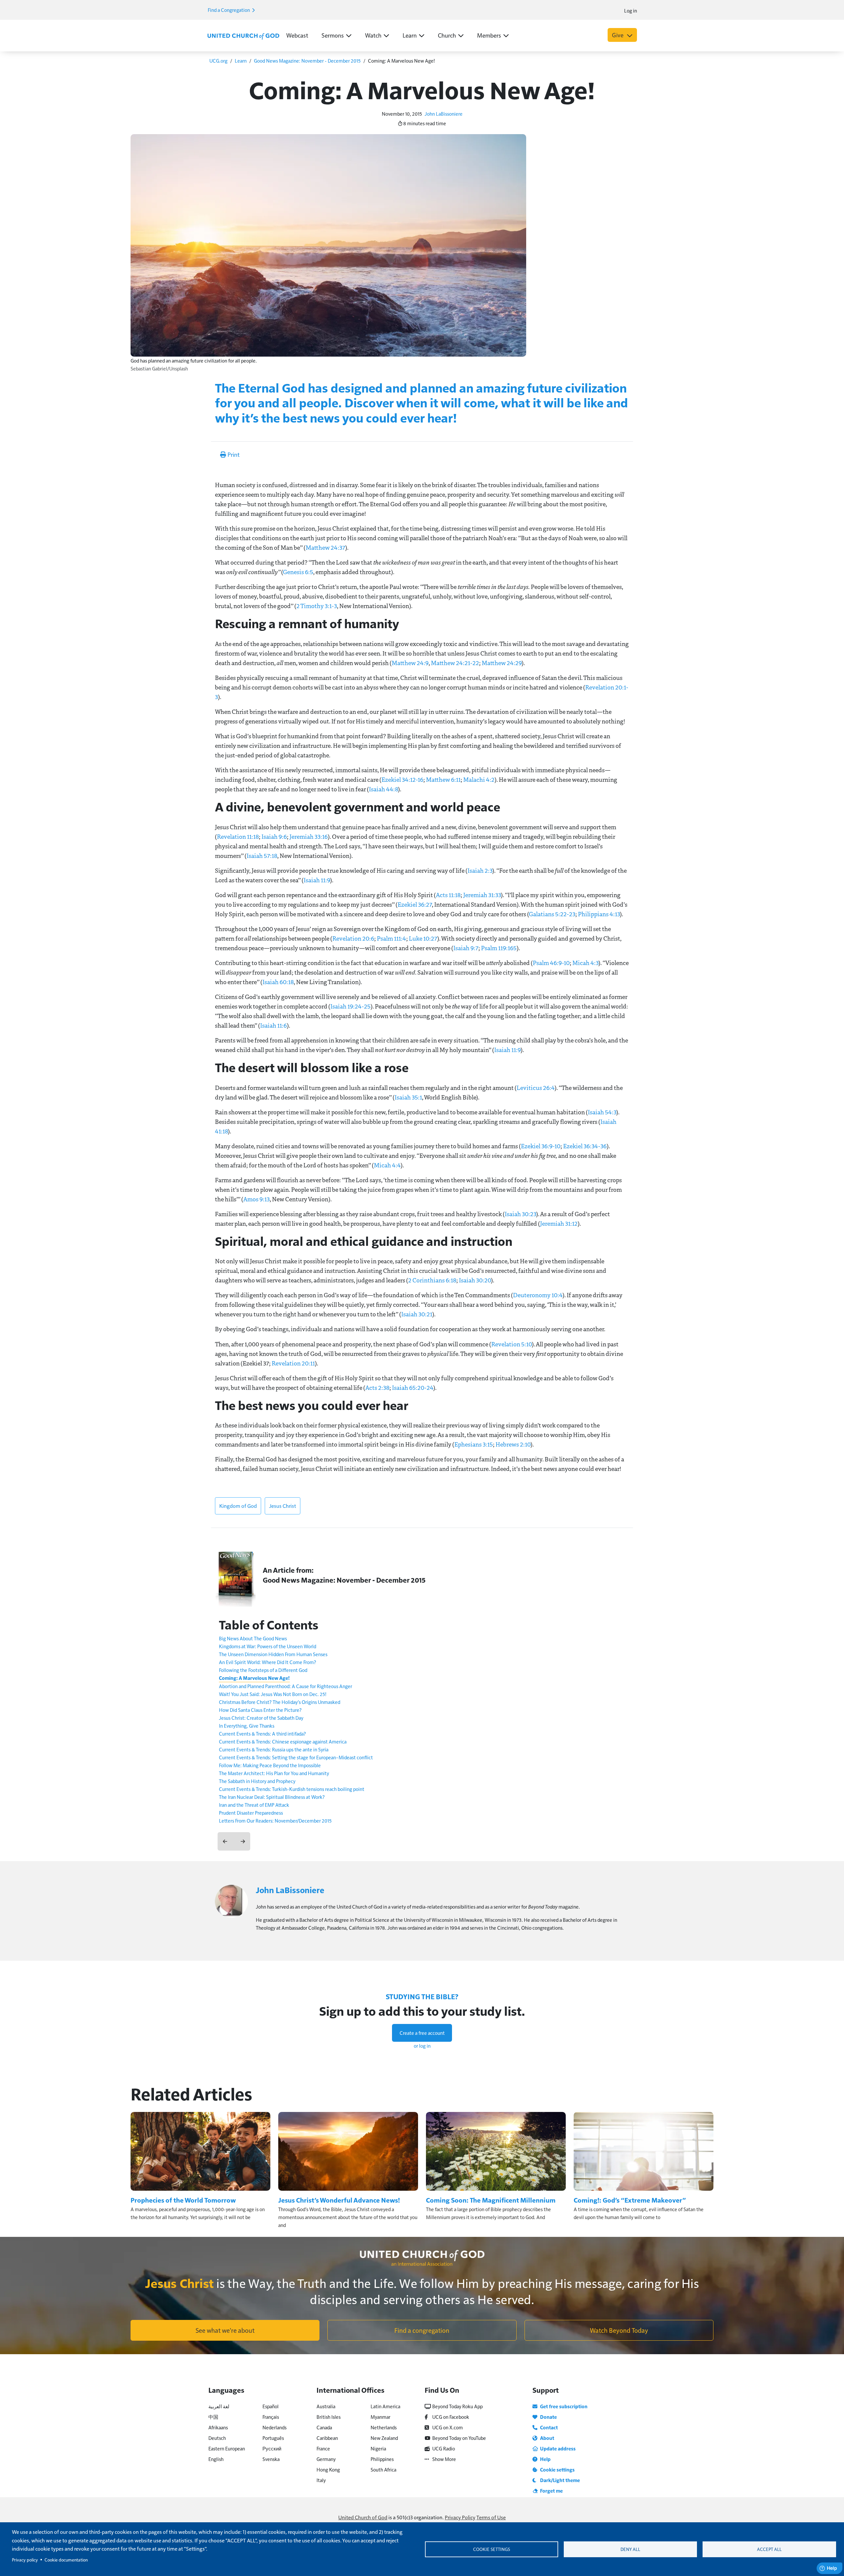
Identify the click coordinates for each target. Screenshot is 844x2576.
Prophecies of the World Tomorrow (183, 2200)
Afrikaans (218, 2427)
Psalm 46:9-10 (551, 963)
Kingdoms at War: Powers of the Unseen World (268, 1646)
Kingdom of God (238, 1506)
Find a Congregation (229, 10)
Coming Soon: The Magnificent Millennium (491, 2200)
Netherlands (384, 2427)
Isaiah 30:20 (475, 1280)
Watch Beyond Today (619, 2330)
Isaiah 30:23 (520, 1214)
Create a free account (422, 2033)
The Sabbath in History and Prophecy (257, 1781)
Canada (324, 2427)
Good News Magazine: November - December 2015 (307, 60)
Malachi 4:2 (479, 779)
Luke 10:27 (423, 938)
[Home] (243, 36)
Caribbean (327, 2438)
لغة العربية (219, 2406)
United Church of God (363, 2517)
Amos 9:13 (256, 1199)
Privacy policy (25, 2560)
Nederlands (274, 2427)
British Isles (329, 2417)
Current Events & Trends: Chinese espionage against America (283, 1741)
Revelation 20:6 (353, 938)
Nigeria (378, 2448)
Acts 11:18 (448, 895)
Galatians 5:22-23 (552, 914)
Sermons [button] (333, 35)
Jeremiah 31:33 (482, 895)
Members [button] (489, 35)
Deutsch (217, 2438)
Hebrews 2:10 (513, 1444)
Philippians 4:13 (599, 914)
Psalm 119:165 (499, 948)
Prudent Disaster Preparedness (251, 1813)
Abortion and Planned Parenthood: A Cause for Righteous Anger (286, 1686)
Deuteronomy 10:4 (538, 1295)
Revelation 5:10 (512, 1344)
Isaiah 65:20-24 (413, 1388)
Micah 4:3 (585, 963)
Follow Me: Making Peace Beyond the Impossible (270, 1765)
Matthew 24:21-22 (455, 663)
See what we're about (225, 2330)
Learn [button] (410, 35)
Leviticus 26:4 (536, 1088)
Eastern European (227, 2448)
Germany (326, 2459)
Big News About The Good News (253, 1638)
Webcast (297, 35)
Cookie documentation (66, 2560)
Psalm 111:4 (392, 938)
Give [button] (618, 35)
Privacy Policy (460, 2517)
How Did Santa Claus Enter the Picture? (260, 1710)
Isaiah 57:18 (262, 856)
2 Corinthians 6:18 (432, 1280)
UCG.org (218, 60)
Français (271, 2417)
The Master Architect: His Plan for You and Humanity (274, 1773)
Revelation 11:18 (238, 836)
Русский (272, 2448)
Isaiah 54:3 (602, 1112)
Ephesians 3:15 (474, 1444)
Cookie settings (492, 2549)
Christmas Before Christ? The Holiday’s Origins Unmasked (280, 1702)
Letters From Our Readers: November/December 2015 (275, 1820)
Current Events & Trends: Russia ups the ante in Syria (274, 1749)
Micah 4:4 (387, 1165)
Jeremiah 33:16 (309, 836)
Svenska (271, 2459)
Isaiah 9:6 (274, 836)
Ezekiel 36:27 (415, 904)
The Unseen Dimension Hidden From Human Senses (273, 1654)
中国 (213, 2417)
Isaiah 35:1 (408, 1097)
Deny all (630, 2549)
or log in (422, 2046)
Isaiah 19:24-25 (350, 1006)
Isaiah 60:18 (278, 982)
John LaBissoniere (444, 114)
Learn (241, 60)
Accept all (769, 2549)
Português (273, 2438)
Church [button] (447, 35)
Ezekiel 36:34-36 (585, 1146)
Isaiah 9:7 (466, 948)
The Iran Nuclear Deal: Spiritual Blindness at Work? (272, 1797)
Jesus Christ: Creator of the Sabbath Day (261, 1718)
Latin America (385, 2406)
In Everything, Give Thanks (247, 1726)
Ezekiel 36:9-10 (541, 1146)
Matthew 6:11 (443, 779)
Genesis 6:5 (298, 572)
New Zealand (384, 2438)
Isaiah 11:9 (317, 880)
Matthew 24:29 (502, 663)
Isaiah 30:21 (417, 1314)
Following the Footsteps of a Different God (263, 1670)
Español (271, 2406)
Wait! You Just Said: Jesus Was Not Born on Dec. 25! (273, 1694)
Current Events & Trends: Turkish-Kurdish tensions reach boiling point (292, 1789)
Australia (326, 2406)
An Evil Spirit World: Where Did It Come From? (268, 1662)
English (216, 2459)
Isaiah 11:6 (273, 1025)
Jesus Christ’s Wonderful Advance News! (339, 2200)
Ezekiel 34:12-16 (402, 779)
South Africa (383, 2469)
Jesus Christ (283, 1506)
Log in (631, 10)
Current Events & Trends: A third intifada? (262, 1733)
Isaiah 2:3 (480, 870)
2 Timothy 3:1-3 (317, 606)
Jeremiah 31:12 (559, 1223)
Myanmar (380, 2417)
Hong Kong (328, 2469)
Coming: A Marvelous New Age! (254, 1678)
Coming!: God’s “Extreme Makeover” (630, 2200)
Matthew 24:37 (325, 547)
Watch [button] (373, 35)
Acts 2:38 (377, 1388)
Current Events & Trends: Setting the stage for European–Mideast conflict (296, 1757)
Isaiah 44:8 (383, 789)
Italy (321, 2480)
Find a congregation (422, 2330)
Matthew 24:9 (410, 663)
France (323, 2448)
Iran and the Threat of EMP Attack (254, 1805)
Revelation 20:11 (293, 1363)
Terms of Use (491, 2517)
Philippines (382, 2459)
